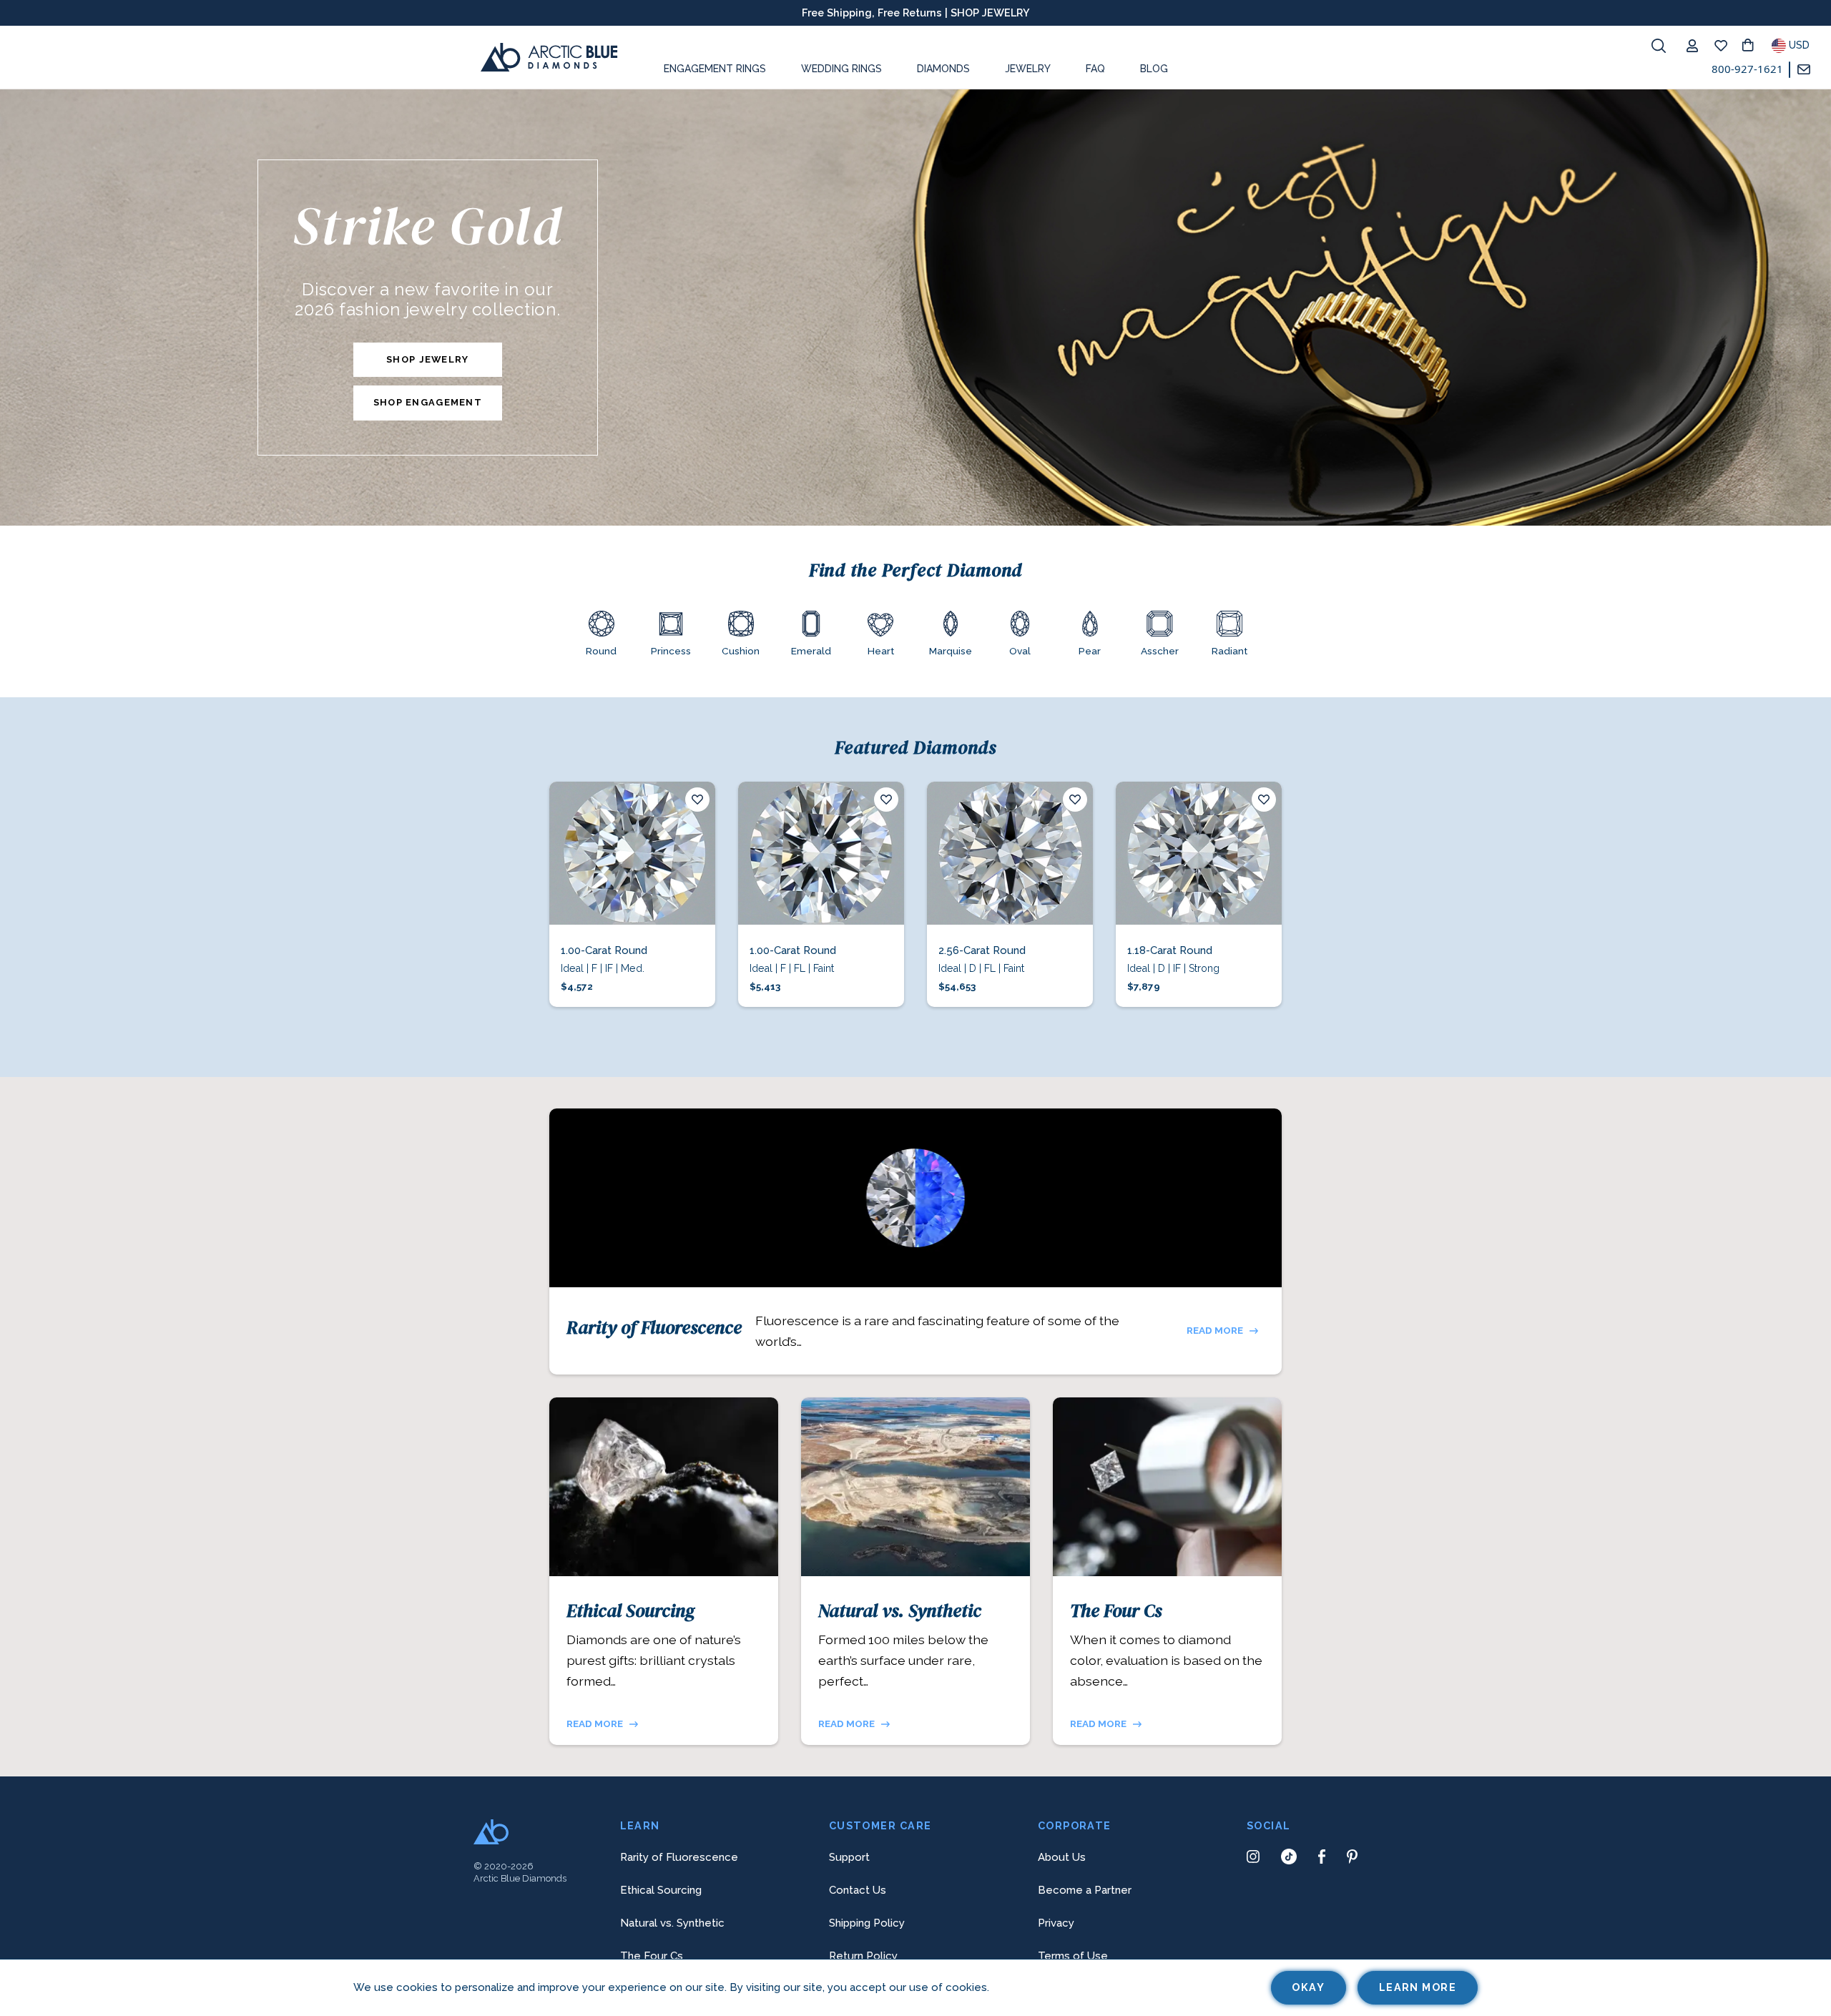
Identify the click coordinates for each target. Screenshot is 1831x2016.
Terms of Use (1073, 1956)
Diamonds (943, 69)
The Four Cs (1116, 1611)
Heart (881, 651)
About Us (1062, 1857)
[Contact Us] (1808, 70)
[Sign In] (1696, 46)
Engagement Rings (715, 69)
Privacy (1056, 1923)
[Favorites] (1724, 46)
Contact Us (858, 1890)
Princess (671, 651)
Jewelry (1028, 69)
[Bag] (1753, 46)
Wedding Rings (841, 69)
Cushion (741, 651)
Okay (1308, 1987)
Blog (1154, 69)
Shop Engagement (428, 402)
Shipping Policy (867, 1923)
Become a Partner (1085, 1890)
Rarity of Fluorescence (654, 1327)
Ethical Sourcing (630, 1611)
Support (849, 1857)
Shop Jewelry (427, 359)
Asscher (1160, 651)
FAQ (1095, 69)
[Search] (1659, 46)
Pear (1090, 651)
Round (601, 651)
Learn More (1418, 1987)
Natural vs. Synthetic (900, 1611)
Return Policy (863, 1956)
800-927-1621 (1747, 69)
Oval (1020, 651)
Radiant (1229, 651)
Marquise (951, 651)
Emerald (811, 651)
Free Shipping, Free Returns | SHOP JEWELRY (916, 13)
